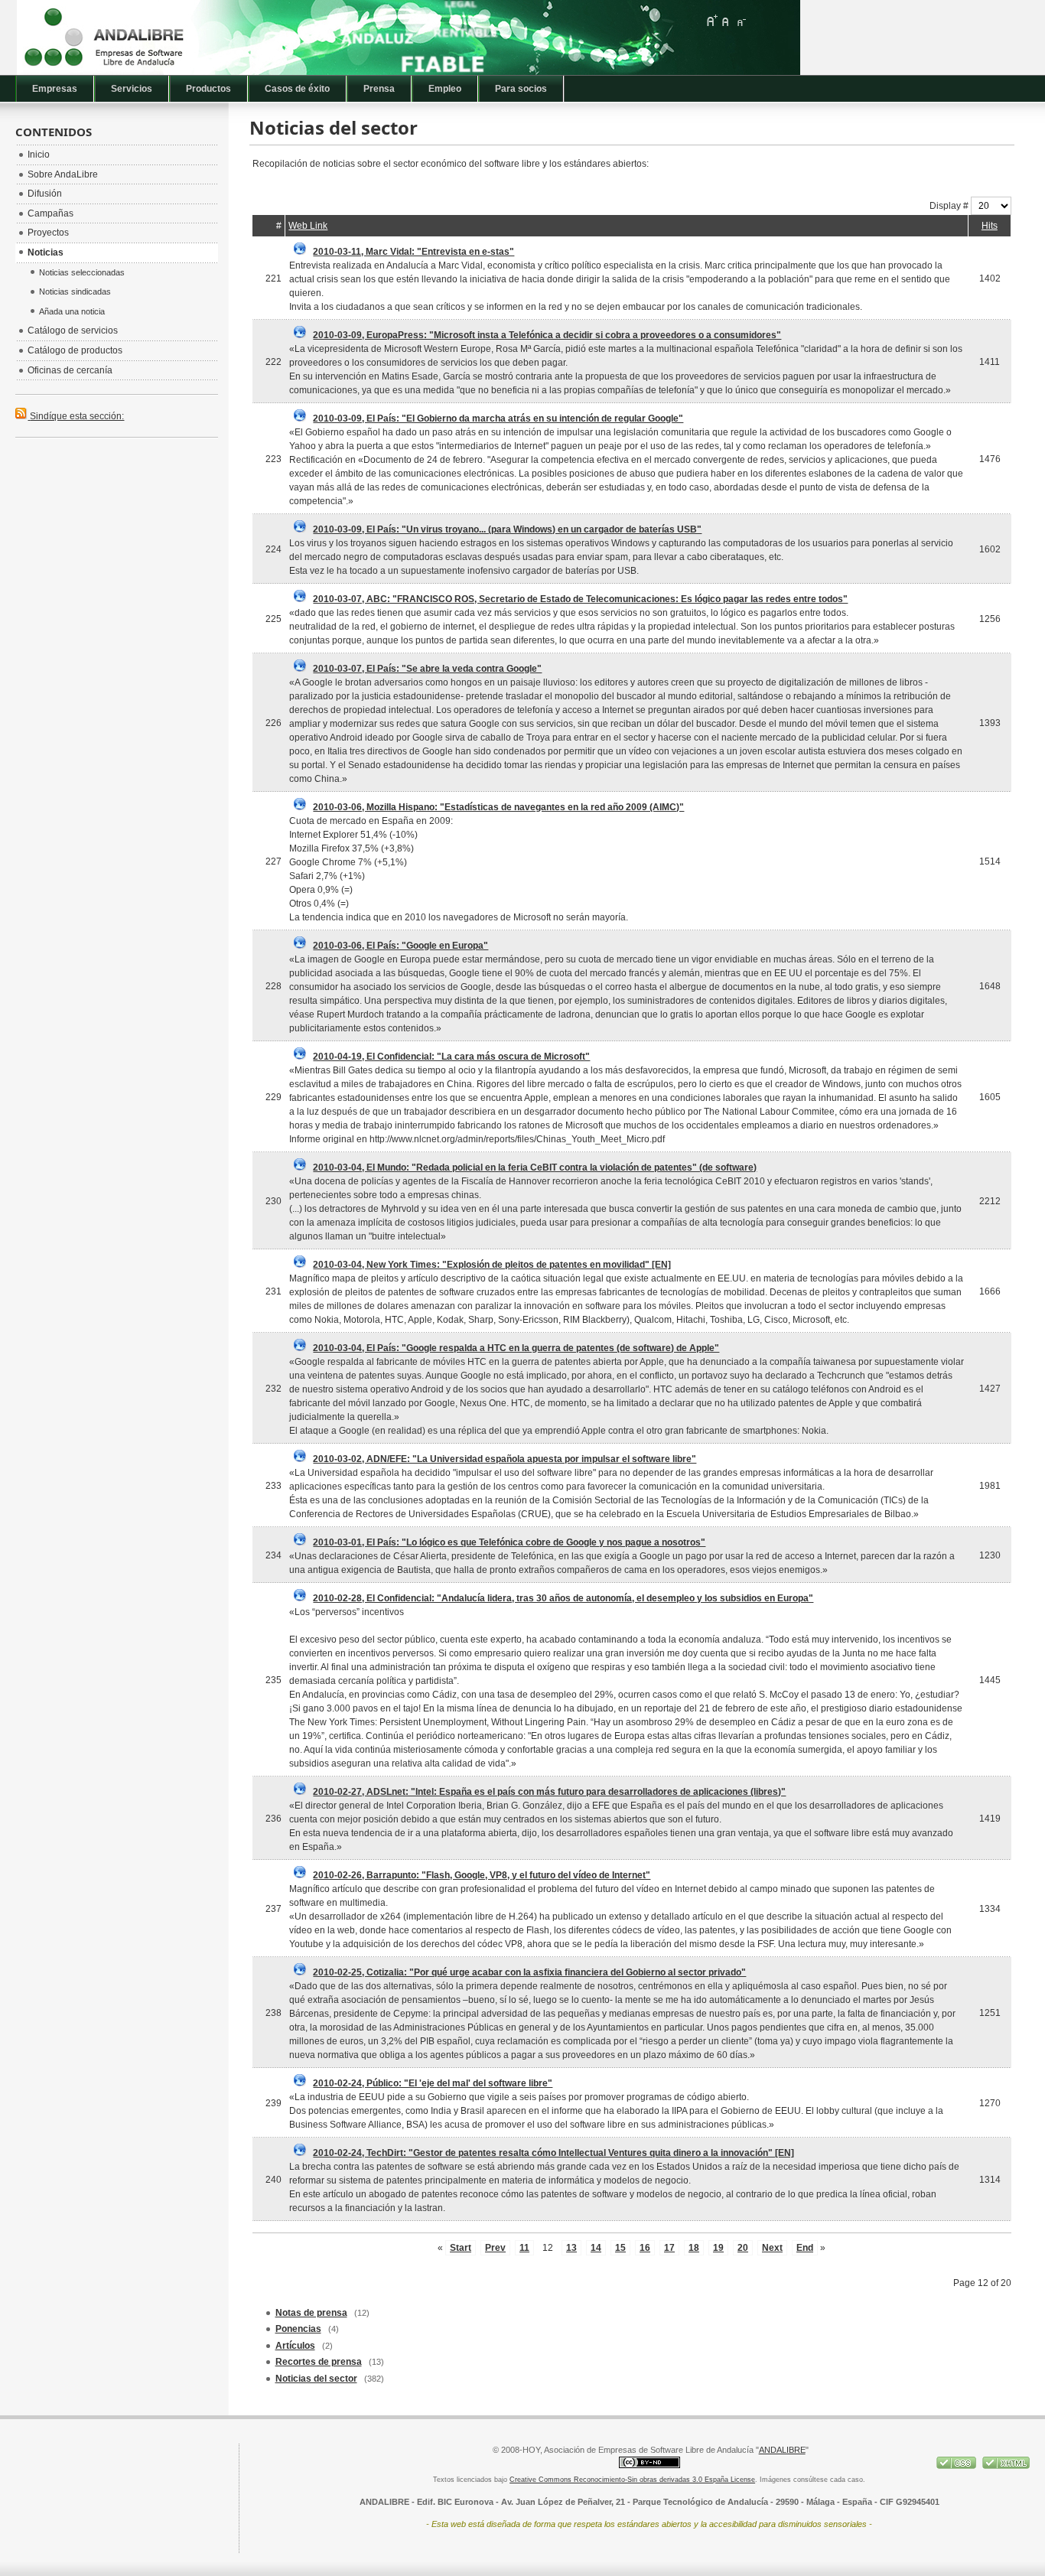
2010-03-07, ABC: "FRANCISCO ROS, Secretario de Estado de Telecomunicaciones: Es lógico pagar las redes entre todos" (580, 599)
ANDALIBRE (782, 2450)
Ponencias (298, 2329)
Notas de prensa (311, 2313)
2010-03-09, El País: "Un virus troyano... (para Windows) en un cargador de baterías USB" (507, 529)
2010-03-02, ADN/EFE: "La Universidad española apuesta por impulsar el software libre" (505, 1459)
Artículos (295, 2346)
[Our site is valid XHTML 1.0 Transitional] (1006, 2466)
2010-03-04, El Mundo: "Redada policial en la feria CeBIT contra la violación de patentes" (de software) (535, 1168)
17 (669, 2248)
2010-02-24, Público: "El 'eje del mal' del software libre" (433, 2083)
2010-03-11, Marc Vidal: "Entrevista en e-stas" (413, 252)
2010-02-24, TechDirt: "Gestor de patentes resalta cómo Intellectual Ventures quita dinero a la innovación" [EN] (553, 2153)
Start (461, 2248)
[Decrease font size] (741, 21)
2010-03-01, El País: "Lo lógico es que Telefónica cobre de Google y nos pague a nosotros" (509, 1542)
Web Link (308, 226)
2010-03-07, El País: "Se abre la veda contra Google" (427, 669)
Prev (495, 2248)
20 (743, 2248)
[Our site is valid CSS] (957, 2466)
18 (694, 2248)
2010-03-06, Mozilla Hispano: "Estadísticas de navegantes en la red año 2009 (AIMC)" (498, 807)
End (805, 2248)
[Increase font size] (711, 21)
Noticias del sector (316, 2379)
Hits (990, 226)
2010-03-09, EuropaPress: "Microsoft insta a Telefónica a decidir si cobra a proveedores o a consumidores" (547, 335)
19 (718, 2248)
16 (645, 2248)
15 (620, 2248)
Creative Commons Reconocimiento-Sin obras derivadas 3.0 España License (632, 2480)
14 (596, 2248)
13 (571, 2248)
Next (772, 2248)
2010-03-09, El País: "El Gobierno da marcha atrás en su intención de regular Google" (498, 418)
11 (524, 2248)
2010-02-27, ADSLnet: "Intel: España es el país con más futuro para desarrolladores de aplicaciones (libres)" (549, 1792)
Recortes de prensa (319, 2362)
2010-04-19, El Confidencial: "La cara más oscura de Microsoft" (451, 1057)
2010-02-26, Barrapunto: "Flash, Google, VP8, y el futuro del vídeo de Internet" (482, 1875)
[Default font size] (726, 21)
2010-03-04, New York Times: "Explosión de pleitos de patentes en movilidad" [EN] (492, 1265)
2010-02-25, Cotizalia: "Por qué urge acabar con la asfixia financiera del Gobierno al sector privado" (529, 1972)
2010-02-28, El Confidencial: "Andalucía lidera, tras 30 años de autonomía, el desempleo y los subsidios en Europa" (563, 1598)
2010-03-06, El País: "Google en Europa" (400, 946)
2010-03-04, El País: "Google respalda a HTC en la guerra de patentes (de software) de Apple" (516, 1348)
